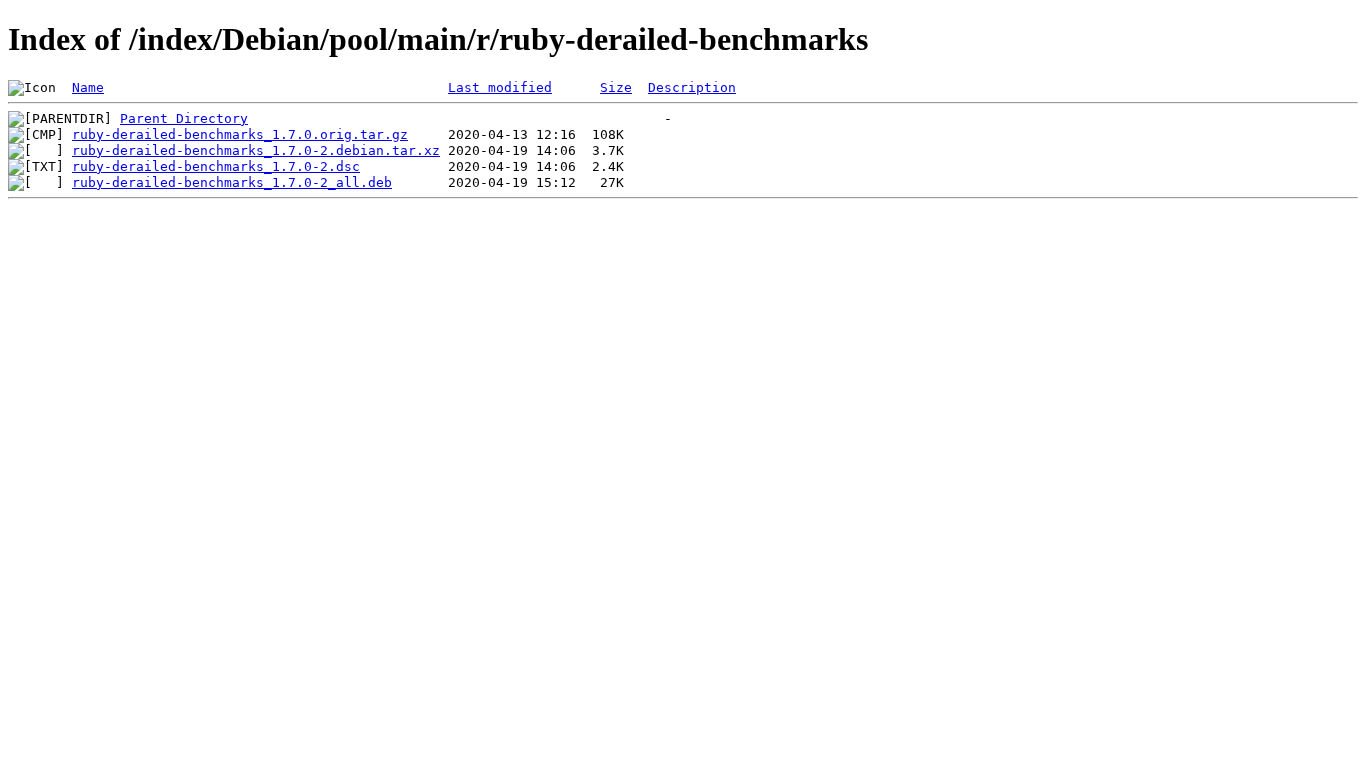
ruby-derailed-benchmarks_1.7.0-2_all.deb (232, 182)
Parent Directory (184, 118)
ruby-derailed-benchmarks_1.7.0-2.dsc (216, 166)
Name (88, 87)
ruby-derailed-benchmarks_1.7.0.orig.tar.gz (240, 134)
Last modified (500, 87)
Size (616, 87)
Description (692, 87)
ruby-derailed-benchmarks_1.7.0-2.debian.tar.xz (256, 150)
